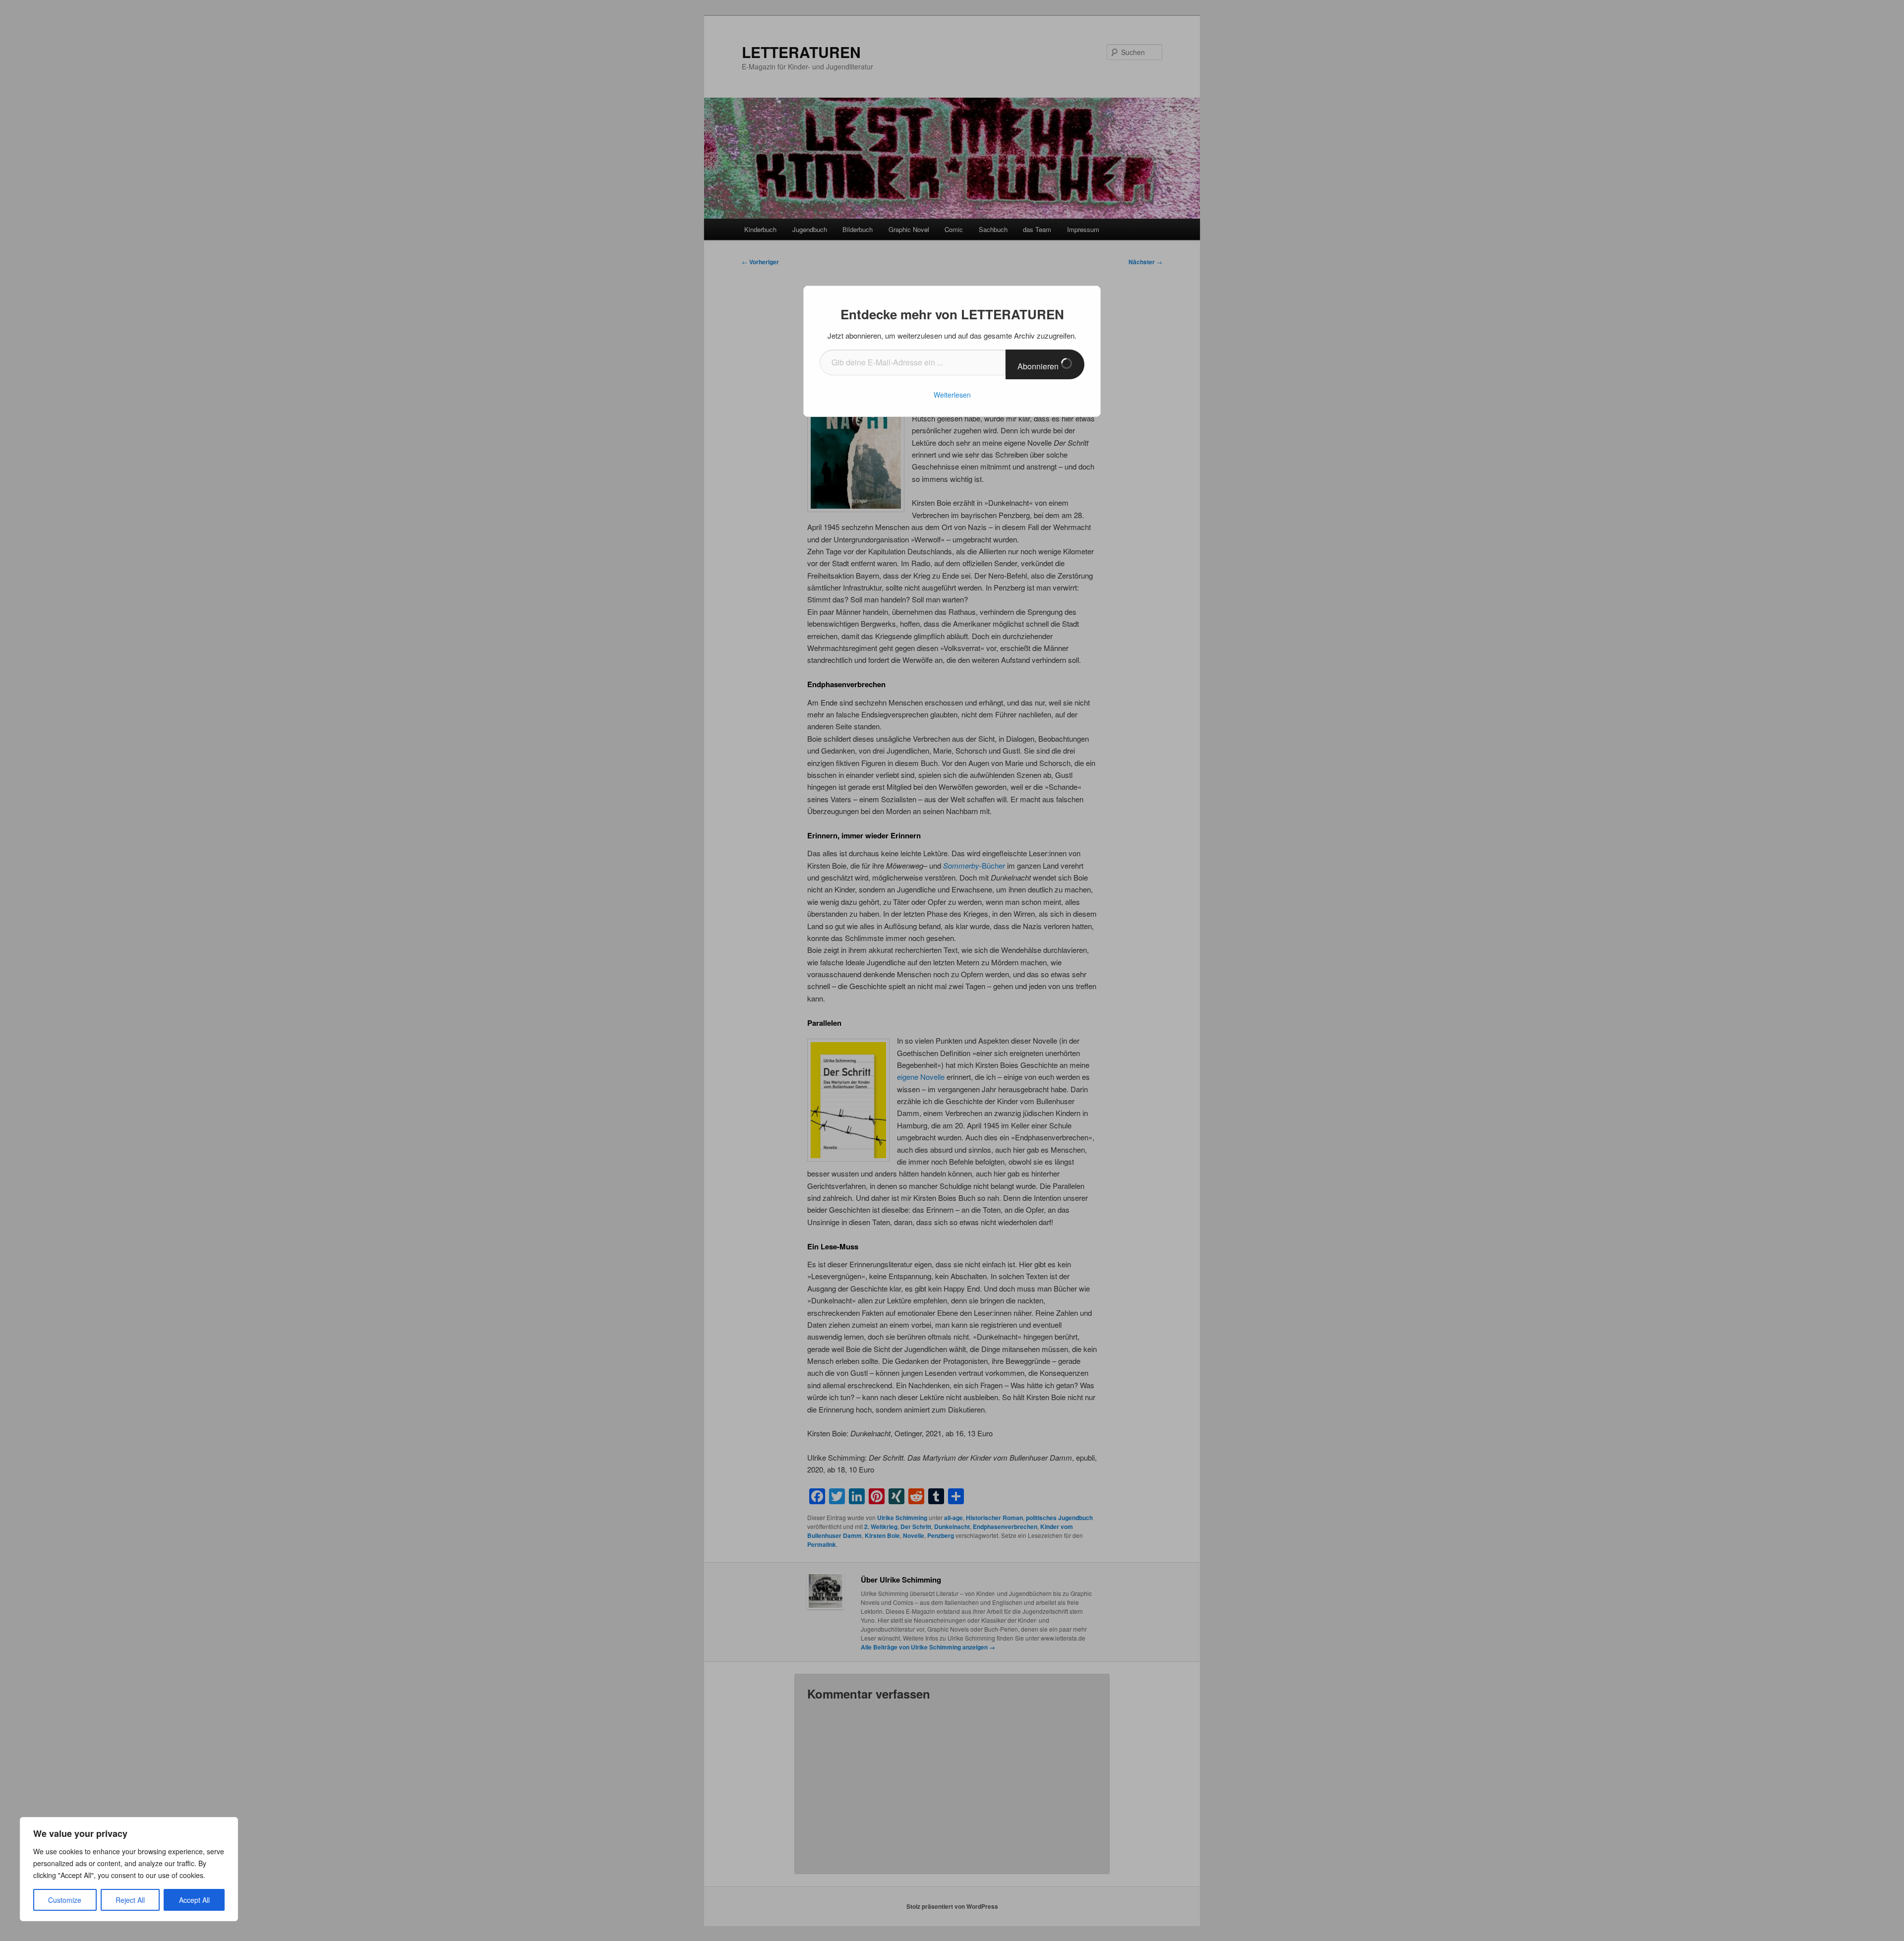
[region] (129, 1869)
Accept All (194, 1900)
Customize (65, 1900)
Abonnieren (1039, 366)
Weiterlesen (952, 395)
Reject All (130, 1900)
